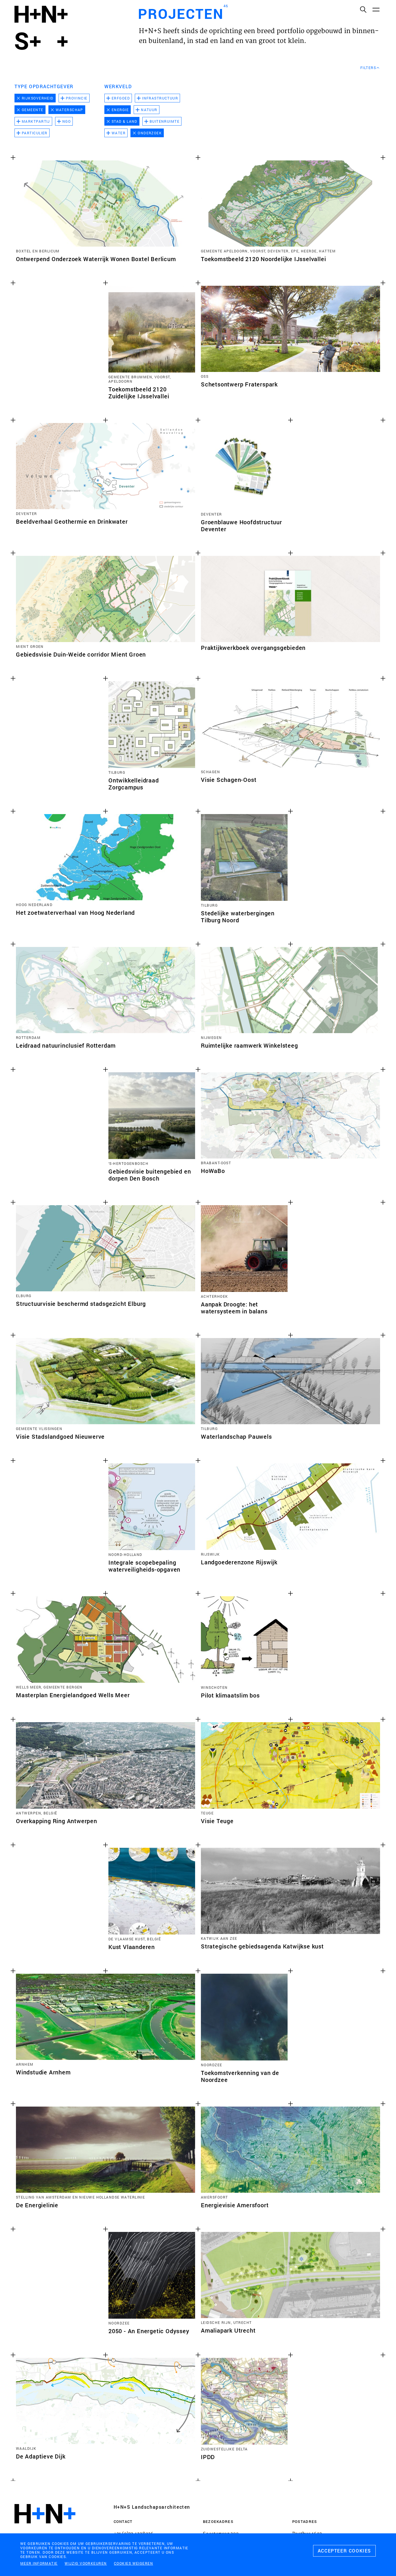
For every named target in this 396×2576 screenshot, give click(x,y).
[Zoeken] (363, 9)
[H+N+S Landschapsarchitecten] (45, 2529)
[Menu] (376, 9)
